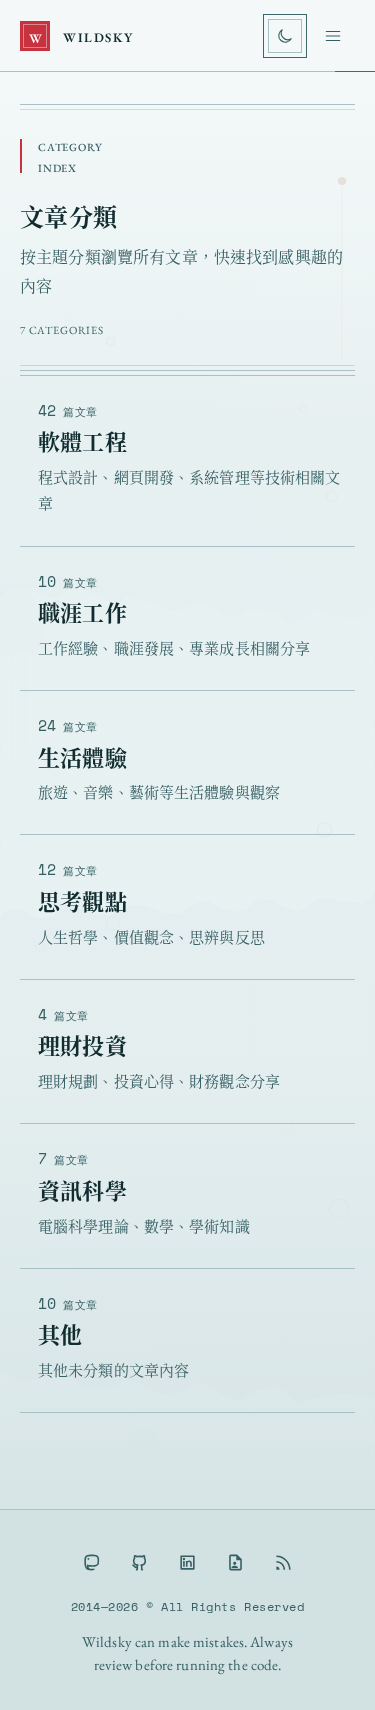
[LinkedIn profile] (188, 1562)
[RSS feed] (284, 1562)
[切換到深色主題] (285, 36)
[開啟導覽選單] (333, 36)
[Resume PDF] (236, 1562)
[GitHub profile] (140, 1562)
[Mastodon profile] (92, 1562)
